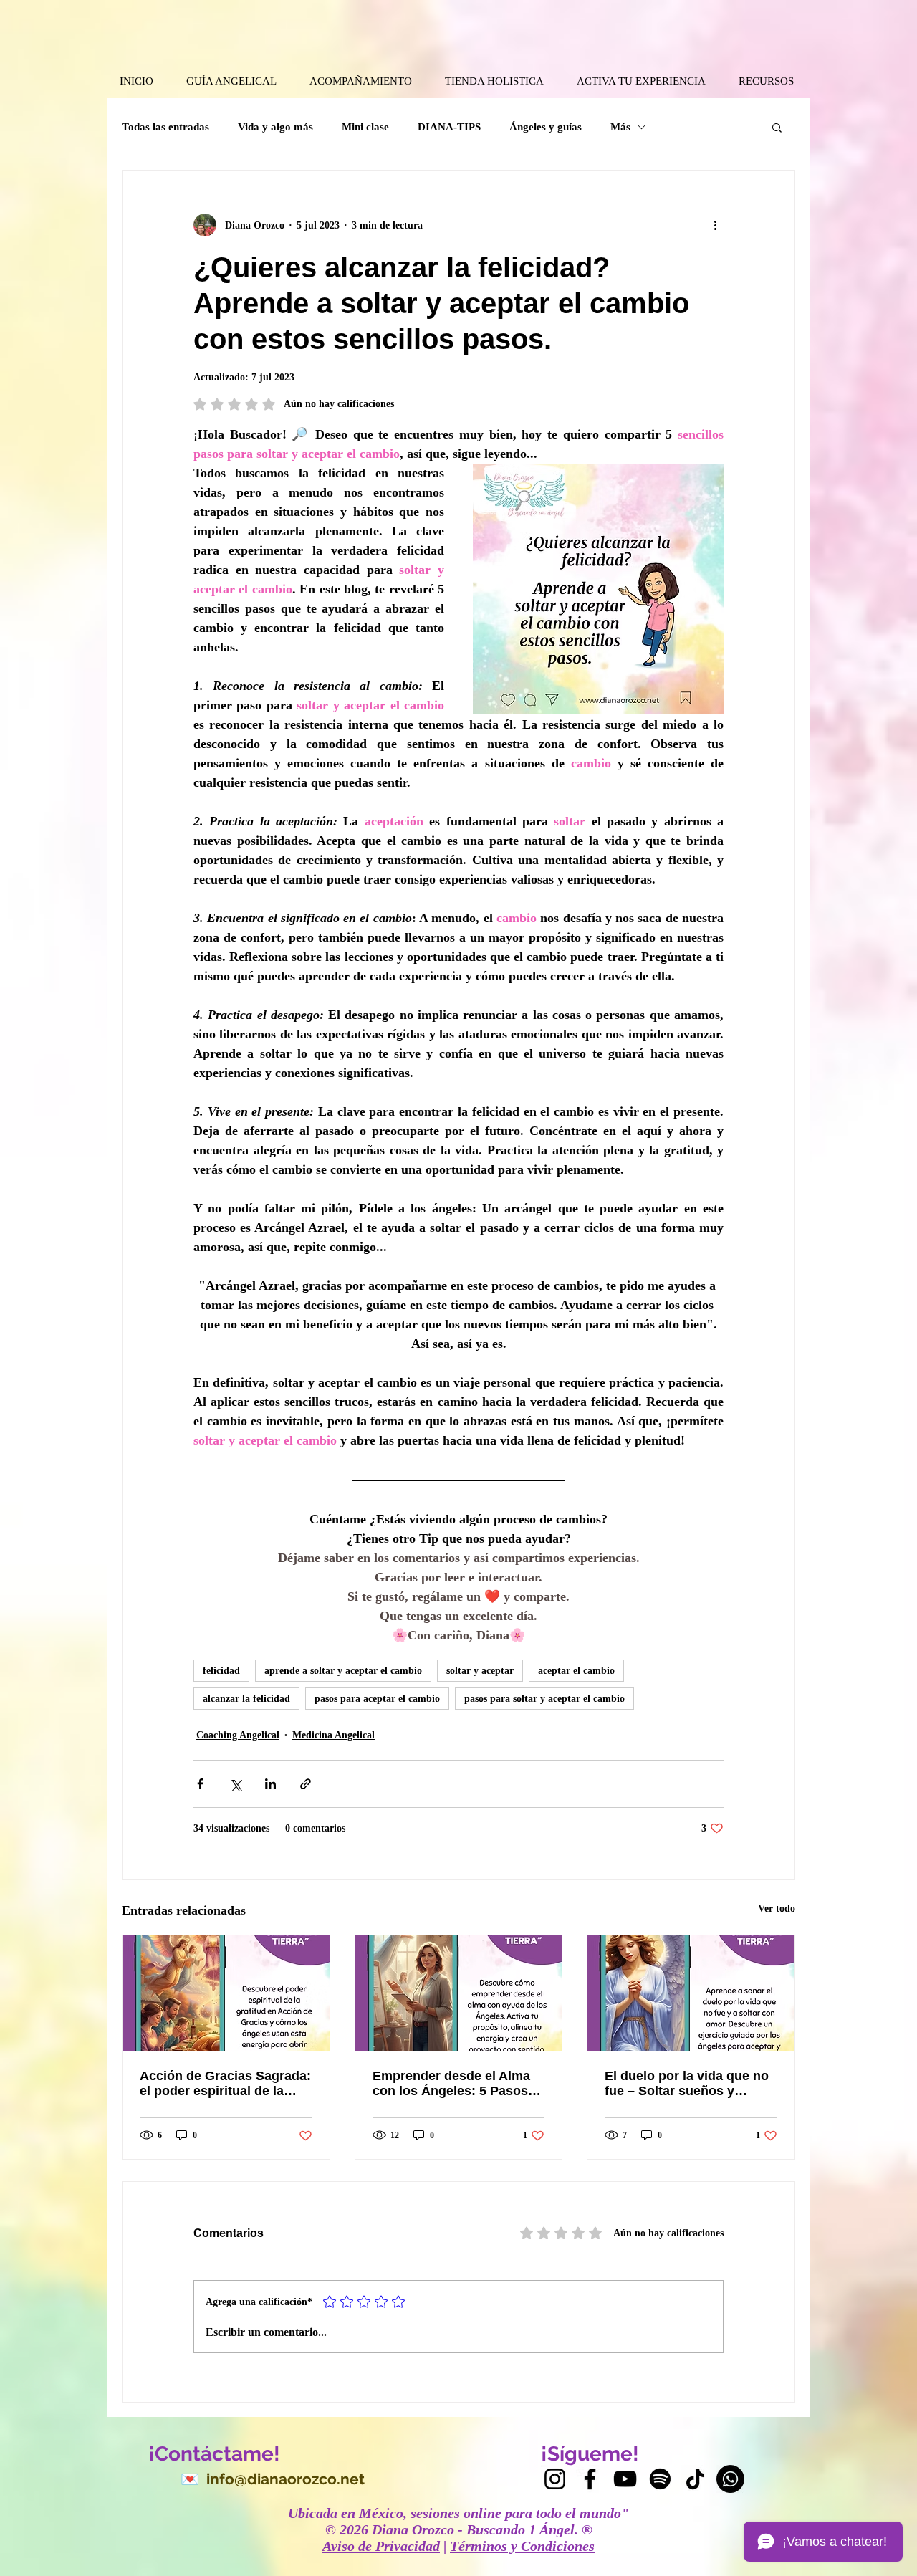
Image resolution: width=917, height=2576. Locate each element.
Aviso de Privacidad (381, 2546)
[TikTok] (695, 2479)
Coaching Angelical (238, 1735)
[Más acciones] (715, 225)
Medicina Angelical (333, 1735)
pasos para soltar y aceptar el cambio (544, 1699)
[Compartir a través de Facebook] (200, 1784)
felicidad (221, 1671)
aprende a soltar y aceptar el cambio (343, 1671)
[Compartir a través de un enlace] (306, 1784)
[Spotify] (660, 2479)
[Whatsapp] (730, 2479)
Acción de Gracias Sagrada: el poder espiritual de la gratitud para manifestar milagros (225, 2084)
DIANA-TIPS (449, 127)
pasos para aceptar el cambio (377, 1699)
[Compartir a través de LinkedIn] (270, 1784)
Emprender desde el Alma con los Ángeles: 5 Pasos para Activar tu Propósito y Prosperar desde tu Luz (455, 2084)
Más (620, 127)
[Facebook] (590, 2479)
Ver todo (777, 1909)
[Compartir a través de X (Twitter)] (235, 1784)
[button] (777, 127)
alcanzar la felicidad (246, 1699)
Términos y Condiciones (522, 2546)
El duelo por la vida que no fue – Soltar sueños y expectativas (687, 2084)
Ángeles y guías (546, 127)
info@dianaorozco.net (285, 2479)
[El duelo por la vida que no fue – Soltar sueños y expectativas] (691, 1993)
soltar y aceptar (480, 1671)
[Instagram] (555, 2479)
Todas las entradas (165, 127)
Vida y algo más (275, 127)
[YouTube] (625, 2479)
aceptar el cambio (576, 1671)
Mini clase (365, 127)
